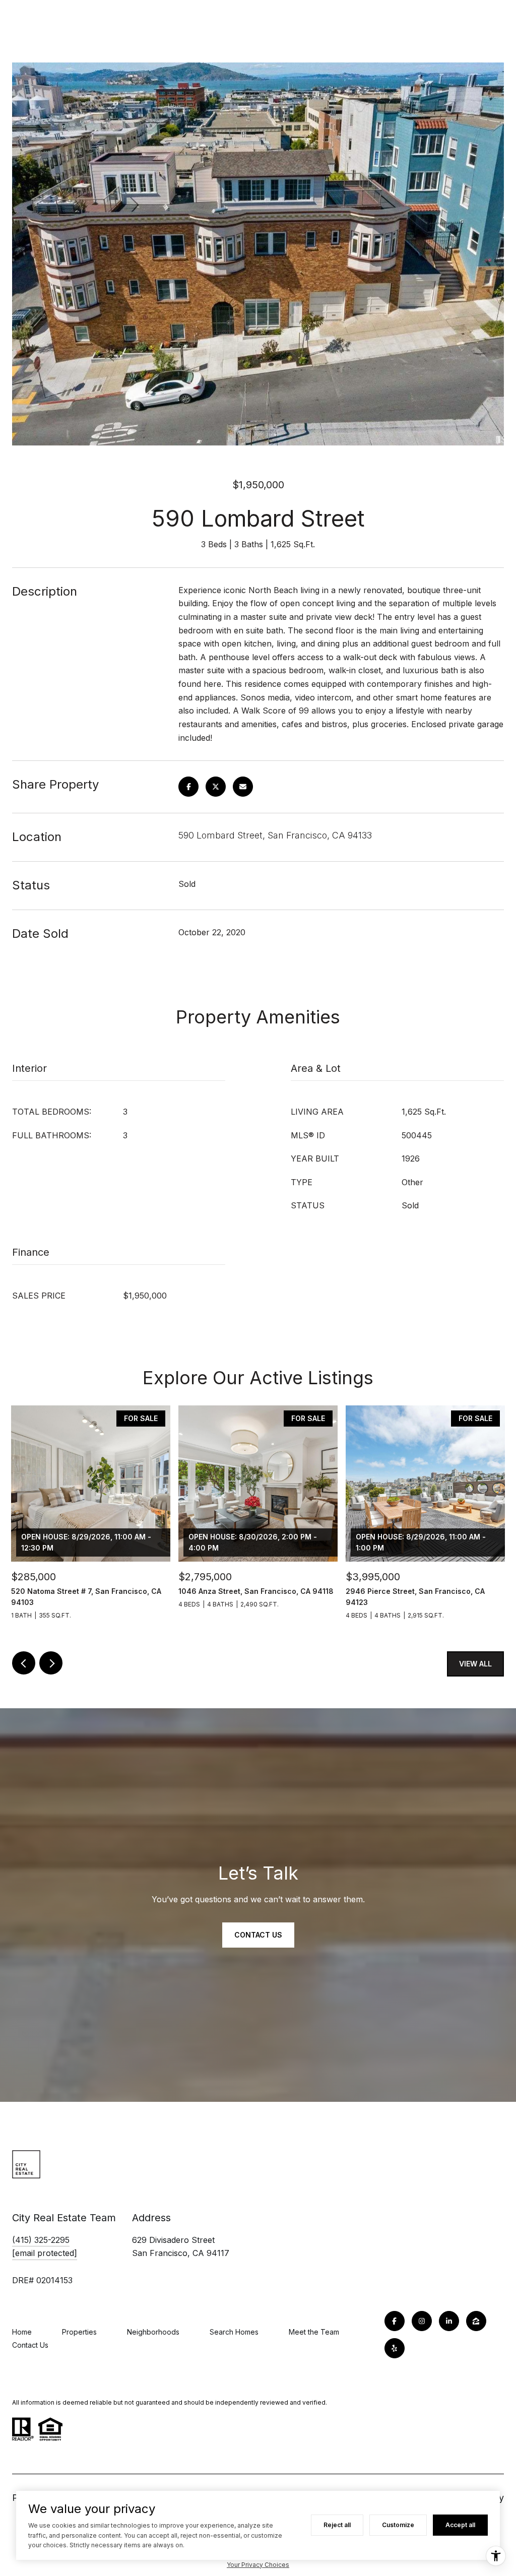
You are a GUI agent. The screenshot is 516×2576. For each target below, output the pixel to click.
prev (24, 1663)
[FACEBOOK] (395, 2321)
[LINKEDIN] (449, 2321)
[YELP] (395, 2348)
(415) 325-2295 (41, 2240)
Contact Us (30, 2345)
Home (22, 2332)
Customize (398, 2525)
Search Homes (234, 2332)
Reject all (337, 2525)
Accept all (460, 2525)
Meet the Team (314, 2332)
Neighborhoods (153, 2332)
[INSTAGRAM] (422, 2321)
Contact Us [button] (258, 1935)
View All (475, 1664)
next (51, 1663)
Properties (79, 2332)
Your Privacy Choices (258, 2565)
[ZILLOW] (476, 2321)
